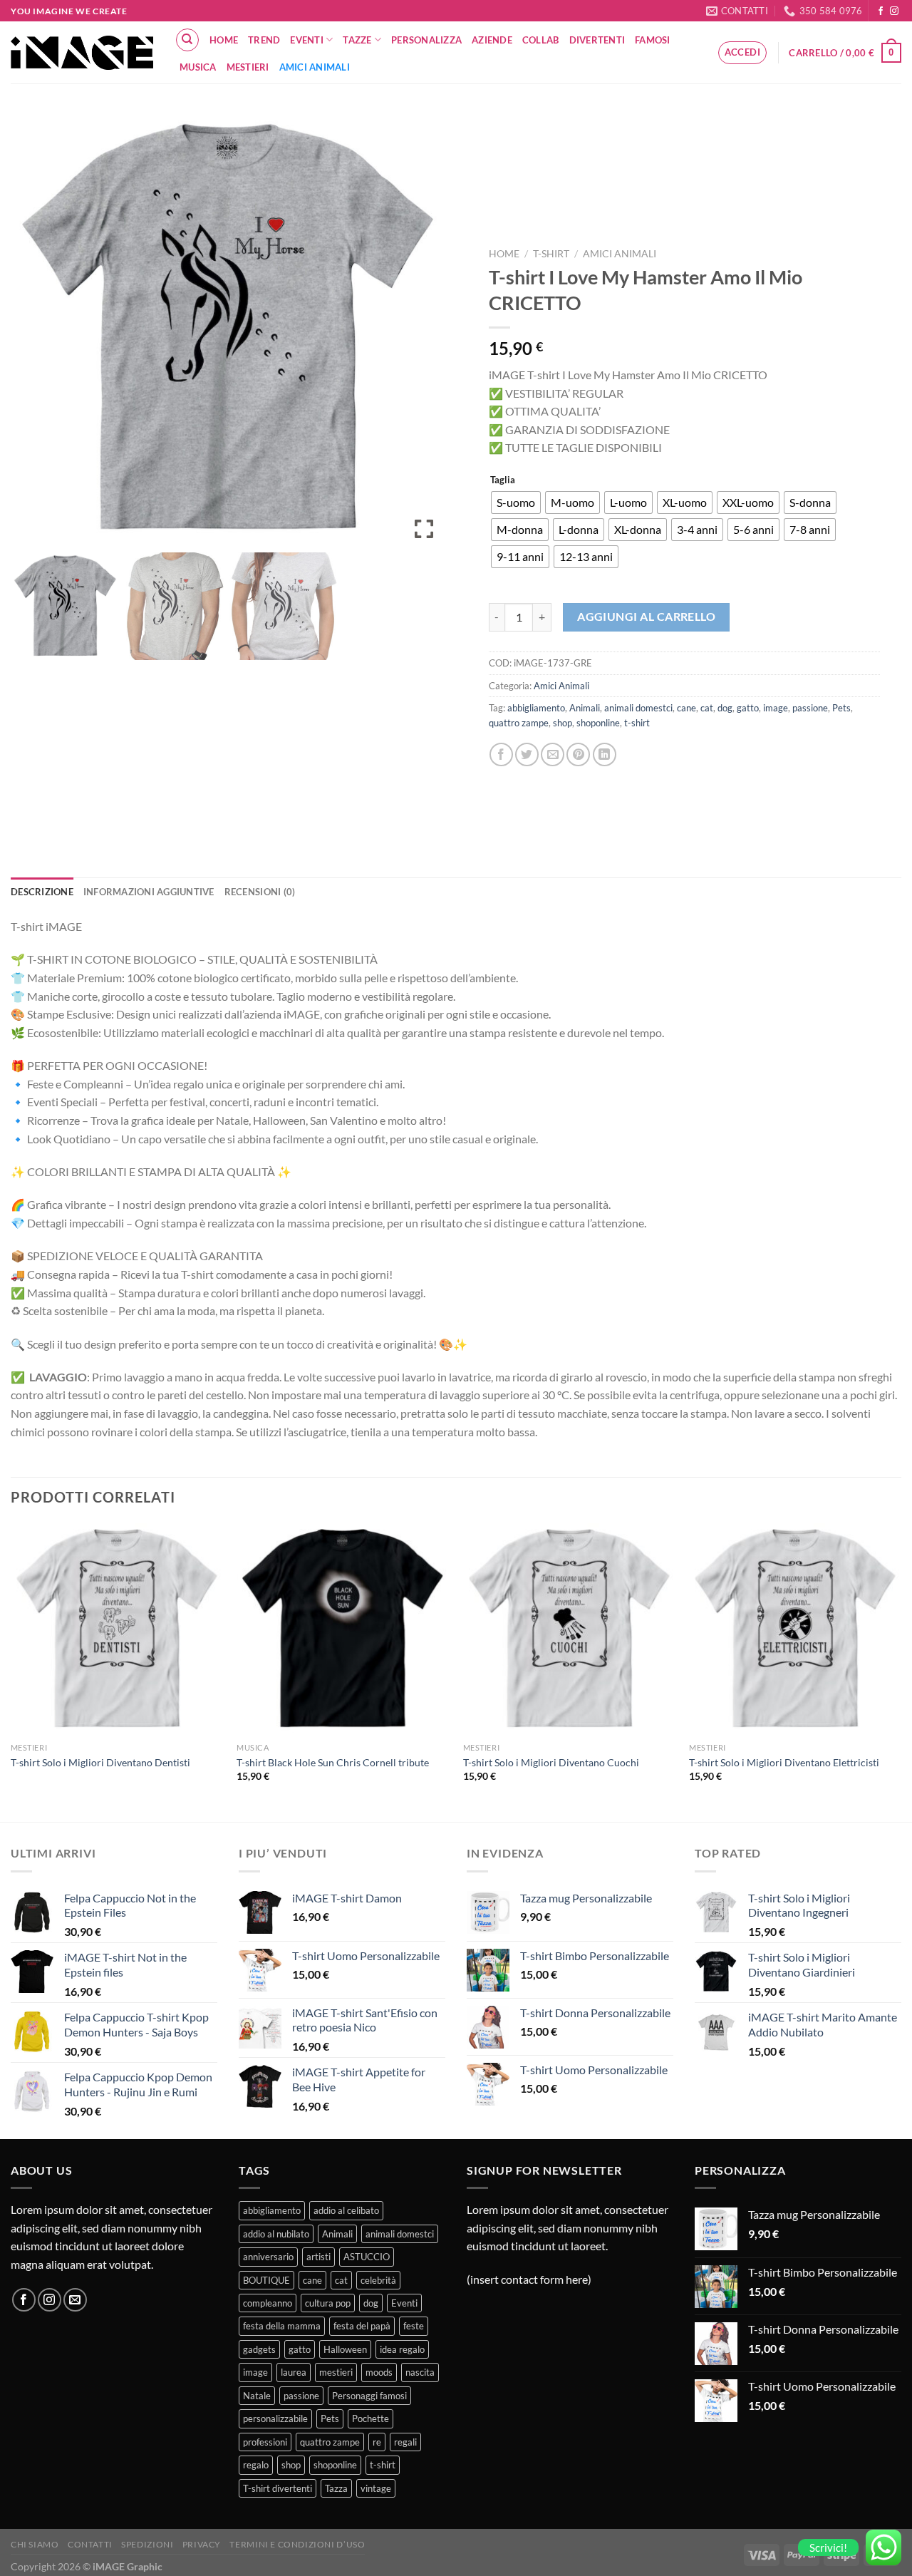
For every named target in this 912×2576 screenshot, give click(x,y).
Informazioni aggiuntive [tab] (149, 892)
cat (707, 708)
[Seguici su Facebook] (881, 11)
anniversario (268, 2257)
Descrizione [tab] (42, 892)
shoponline (598, 723)
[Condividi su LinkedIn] (605, 754)
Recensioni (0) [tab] (260, 892)
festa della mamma (282, 2326)
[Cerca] (187, 40)
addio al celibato (346, 2210)
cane (686, 708)
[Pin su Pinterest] (578, 754)
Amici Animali (315, 67)
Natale (257, 2396)
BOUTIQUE (266, 2280)
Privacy (202, 2544)
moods (379, 2372)
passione (810, 708)
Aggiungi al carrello (646, 617)
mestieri (336, 2372)
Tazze (357, 40)
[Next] (901, 1671)
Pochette (370, 2418)
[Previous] (11, 1671)
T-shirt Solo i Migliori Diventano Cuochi (551, 1762)
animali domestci (638, 708)
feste (414, 2326)
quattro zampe (519, 723)
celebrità (378, 2280)
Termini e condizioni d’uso (297, 2544)
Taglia (503, 480)
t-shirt (637, 723)
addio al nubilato (276, 2234)
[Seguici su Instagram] (894, 11)
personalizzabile (275, 2418)
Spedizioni (147, 2544)
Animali (585, 708)
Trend (264, 40)
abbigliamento (536, 708)
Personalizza (426, 40)
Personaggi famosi (369, 2396)
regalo (256, 2465)
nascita (420, 2372)
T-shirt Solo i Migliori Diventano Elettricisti (784, 1762)
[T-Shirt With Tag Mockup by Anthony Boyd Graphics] (65, 606)
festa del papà (362, 2326)
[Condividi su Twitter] (527, 754)
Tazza (336, 2488)
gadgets (259, 2349)
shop (563, 723)
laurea (294, 2372)
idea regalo (402, 2349)
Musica (198, 67)
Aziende (492, 40)
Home (224, 40)
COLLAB (541, 40)
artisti (318, 2257)
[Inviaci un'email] (75, 2300)
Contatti (90, 2544)
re (377, 2442)
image (776, 708)
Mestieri (248, 67)
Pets (841, 708)
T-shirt (551, 254)
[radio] (516, 503)
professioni (265, 2442)
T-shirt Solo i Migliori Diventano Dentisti (100, 1762)
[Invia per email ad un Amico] (553, 754)
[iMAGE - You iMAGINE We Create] (82, 53)
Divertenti (597, 40)
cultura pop (328, 2303)
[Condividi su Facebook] (501, 754)
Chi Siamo (35, 2544)
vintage (376, 2488)
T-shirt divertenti (278, 2488)
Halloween (345, 2349)
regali (405, 2442)
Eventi (307, 40)
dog (725, 708)
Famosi (653, 40)
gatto (748, 708)
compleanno (268, 2303)
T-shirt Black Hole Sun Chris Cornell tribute (333, 1762)
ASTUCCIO (367, 2257)
